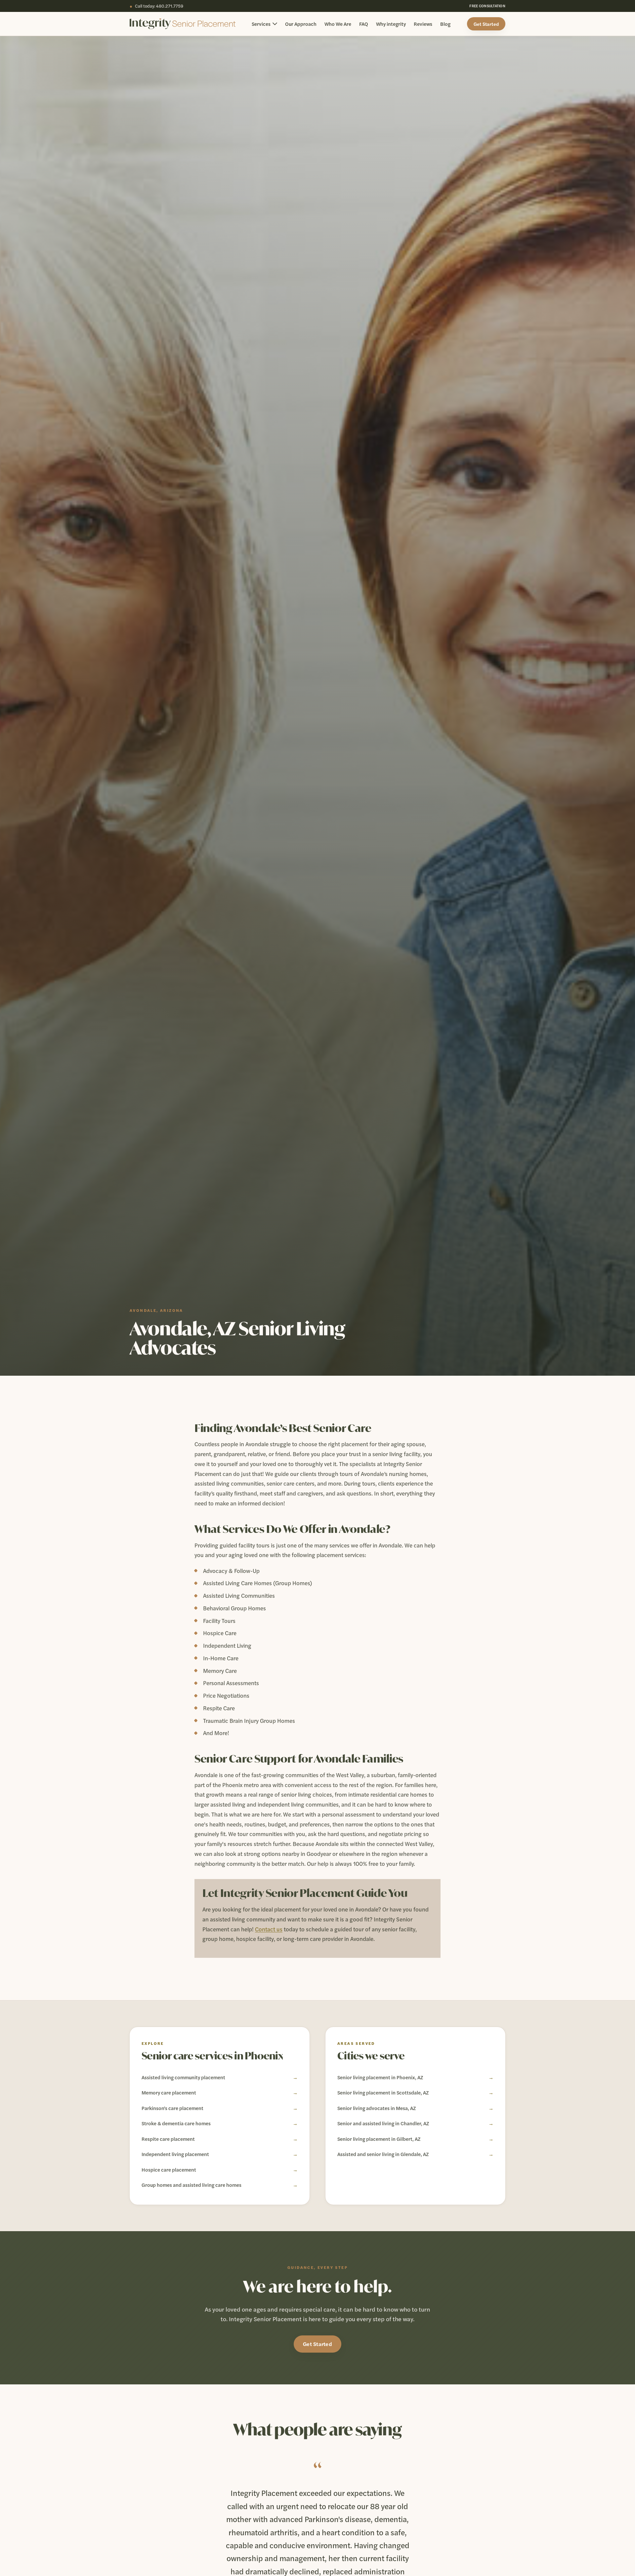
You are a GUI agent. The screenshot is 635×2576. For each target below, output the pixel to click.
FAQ (364, 24)
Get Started (486, 24)
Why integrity (391, 24)
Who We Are (338, 24)
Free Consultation (487, 6)
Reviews (423, 24)
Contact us (269, 1929)
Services (261, 24)
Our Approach (301, 24)
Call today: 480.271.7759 (156, 6)
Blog (445, 24)
